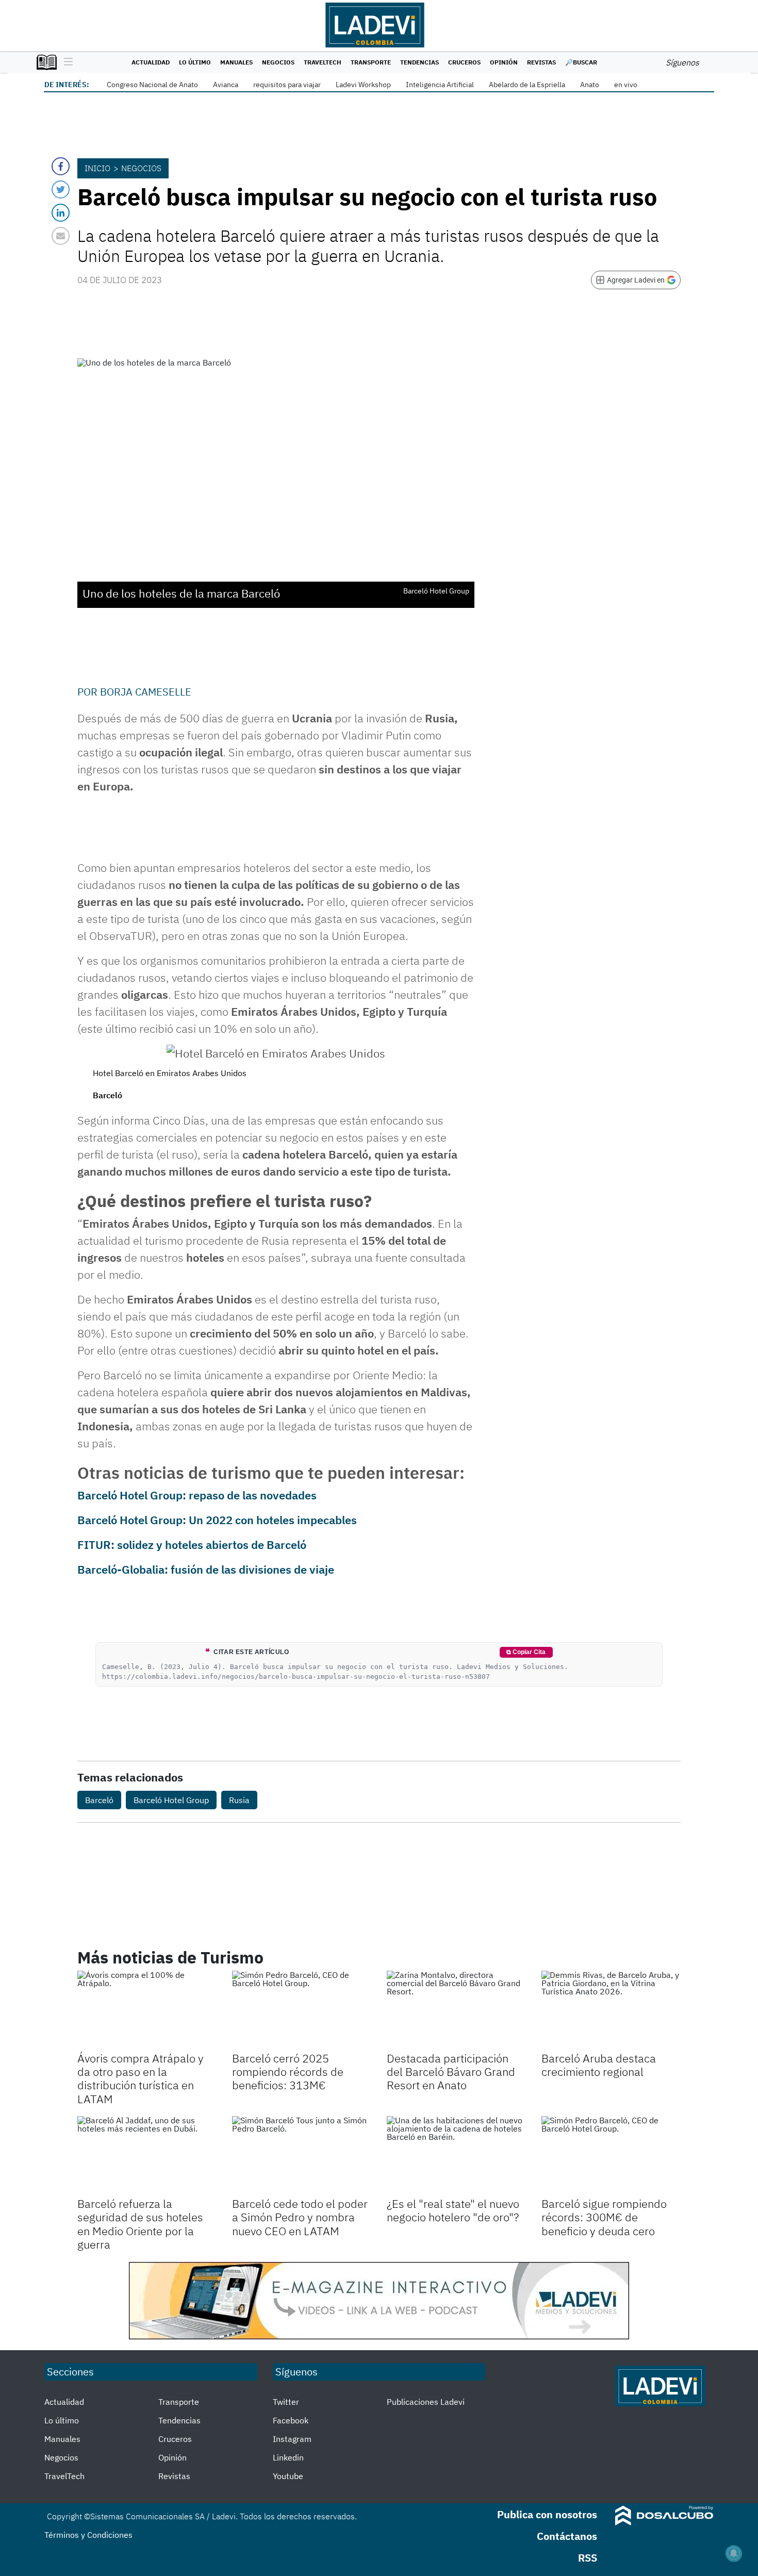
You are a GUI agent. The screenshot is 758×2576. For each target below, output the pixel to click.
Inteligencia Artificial (440, 85)
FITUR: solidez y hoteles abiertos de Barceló (192, 1545)
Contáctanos (567, 2536)
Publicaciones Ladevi (426, 2402)
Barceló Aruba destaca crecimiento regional (599, 2065)
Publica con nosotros (547, 2514)
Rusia (239, 1800)
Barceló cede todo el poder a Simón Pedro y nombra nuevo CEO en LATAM (300, 2217)
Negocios (278, 62)
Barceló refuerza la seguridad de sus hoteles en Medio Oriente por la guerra (140, 2224)
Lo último (195, 62)
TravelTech (323, 62)
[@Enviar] (61, 236)
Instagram (292, 2439)
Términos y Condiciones (88, 2535)
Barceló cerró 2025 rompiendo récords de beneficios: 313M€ (288, 2072)
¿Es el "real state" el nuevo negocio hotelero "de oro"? (453, 2210)
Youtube (288, 2476)
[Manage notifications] (734, 2553)
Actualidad (151, 62)
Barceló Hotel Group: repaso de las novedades (197, 1495)
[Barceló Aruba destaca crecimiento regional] (611, 2010)
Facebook (291, 2420)
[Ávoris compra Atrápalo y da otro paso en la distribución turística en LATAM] (147, 2010)
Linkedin (288, 2457)
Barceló (99, 1800)
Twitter (286, 2402)
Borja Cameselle (146, 692)
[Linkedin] (61, 213)
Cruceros (464, 62)
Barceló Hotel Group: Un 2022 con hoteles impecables (217, 1520)
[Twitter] (61, 189)
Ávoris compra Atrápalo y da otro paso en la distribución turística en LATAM (141, 2078)
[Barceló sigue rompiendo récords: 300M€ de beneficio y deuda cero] (611, 2155)
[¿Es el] (456, 2155)
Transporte (371, 62)
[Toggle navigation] (66, 62)
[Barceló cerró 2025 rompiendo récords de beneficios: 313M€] (302, 2010)
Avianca (226, 85)
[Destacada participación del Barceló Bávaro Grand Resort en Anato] (456, 2010)
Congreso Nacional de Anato (152, 85)
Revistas (541, 62)
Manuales (236, 62)
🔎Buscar (581, 62)
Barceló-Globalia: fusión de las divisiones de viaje (206, 1569)
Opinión (504, 62)
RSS (588, 2558)
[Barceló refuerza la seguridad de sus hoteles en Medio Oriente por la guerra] (147, 2155)
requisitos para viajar (287, 85)
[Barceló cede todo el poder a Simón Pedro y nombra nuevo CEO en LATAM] (302, 2155)
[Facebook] (61, 166)
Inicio (97, 168)
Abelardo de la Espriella (527, 85)
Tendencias (419, 62)
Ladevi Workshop (363, 85)
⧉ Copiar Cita (526, 1652)
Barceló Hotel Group (171, 1800)
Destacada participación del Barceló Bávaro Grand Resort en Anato (451, 2072)
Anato (590, 85)
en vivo (626, 85)
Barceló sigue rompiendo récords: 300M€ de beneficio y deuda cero (604, 2217)
